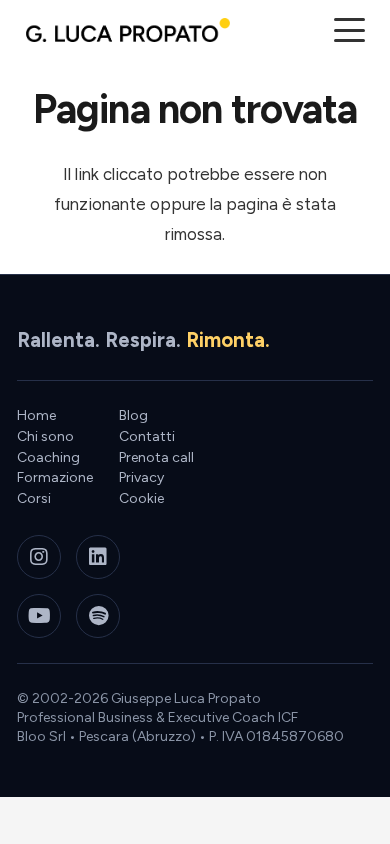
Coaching (48, 457)
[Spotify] (98, 616)
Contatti (147, 436)
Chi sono (45, 436)
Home (36, 415)
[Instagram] (39, 557)
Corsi (34, 498)
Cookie (141, 498)
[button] (349, 30)
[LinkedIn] (98, 557)
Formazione (55, 477)
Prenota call (156, 457)
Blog (133, 415)
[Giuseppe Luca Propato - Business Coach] (128, 30)
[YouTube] (39, 616)
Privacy (141, 477)
